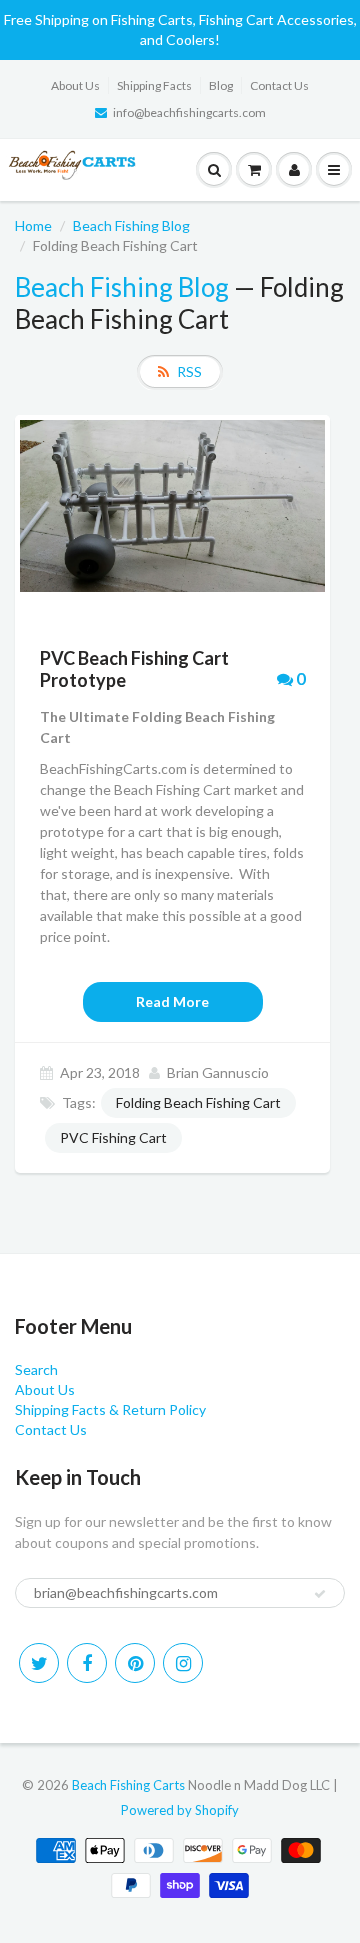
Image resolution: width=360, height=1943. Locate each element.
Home (33, 225)
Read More (172, 1001)
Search (36, 1369)
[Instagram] (183, 1663)
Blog (221, 85)
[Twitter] (39, 1663)
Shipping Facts (154, 85)
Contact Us (279, 85)
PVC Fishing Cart (113, 1137)
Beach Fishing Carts (128, 1785)
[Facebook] (87, 1663)
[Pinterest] (135, 1663)
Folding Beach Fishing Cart (198, 1102)
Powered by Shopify (180, 1810)
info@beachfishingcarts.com (189, 112)
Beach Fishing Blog (131, 225)
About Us (75, 85)
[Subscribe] (320, 1594)
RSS (189, 371)
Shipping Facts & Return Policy (110, 1409)
